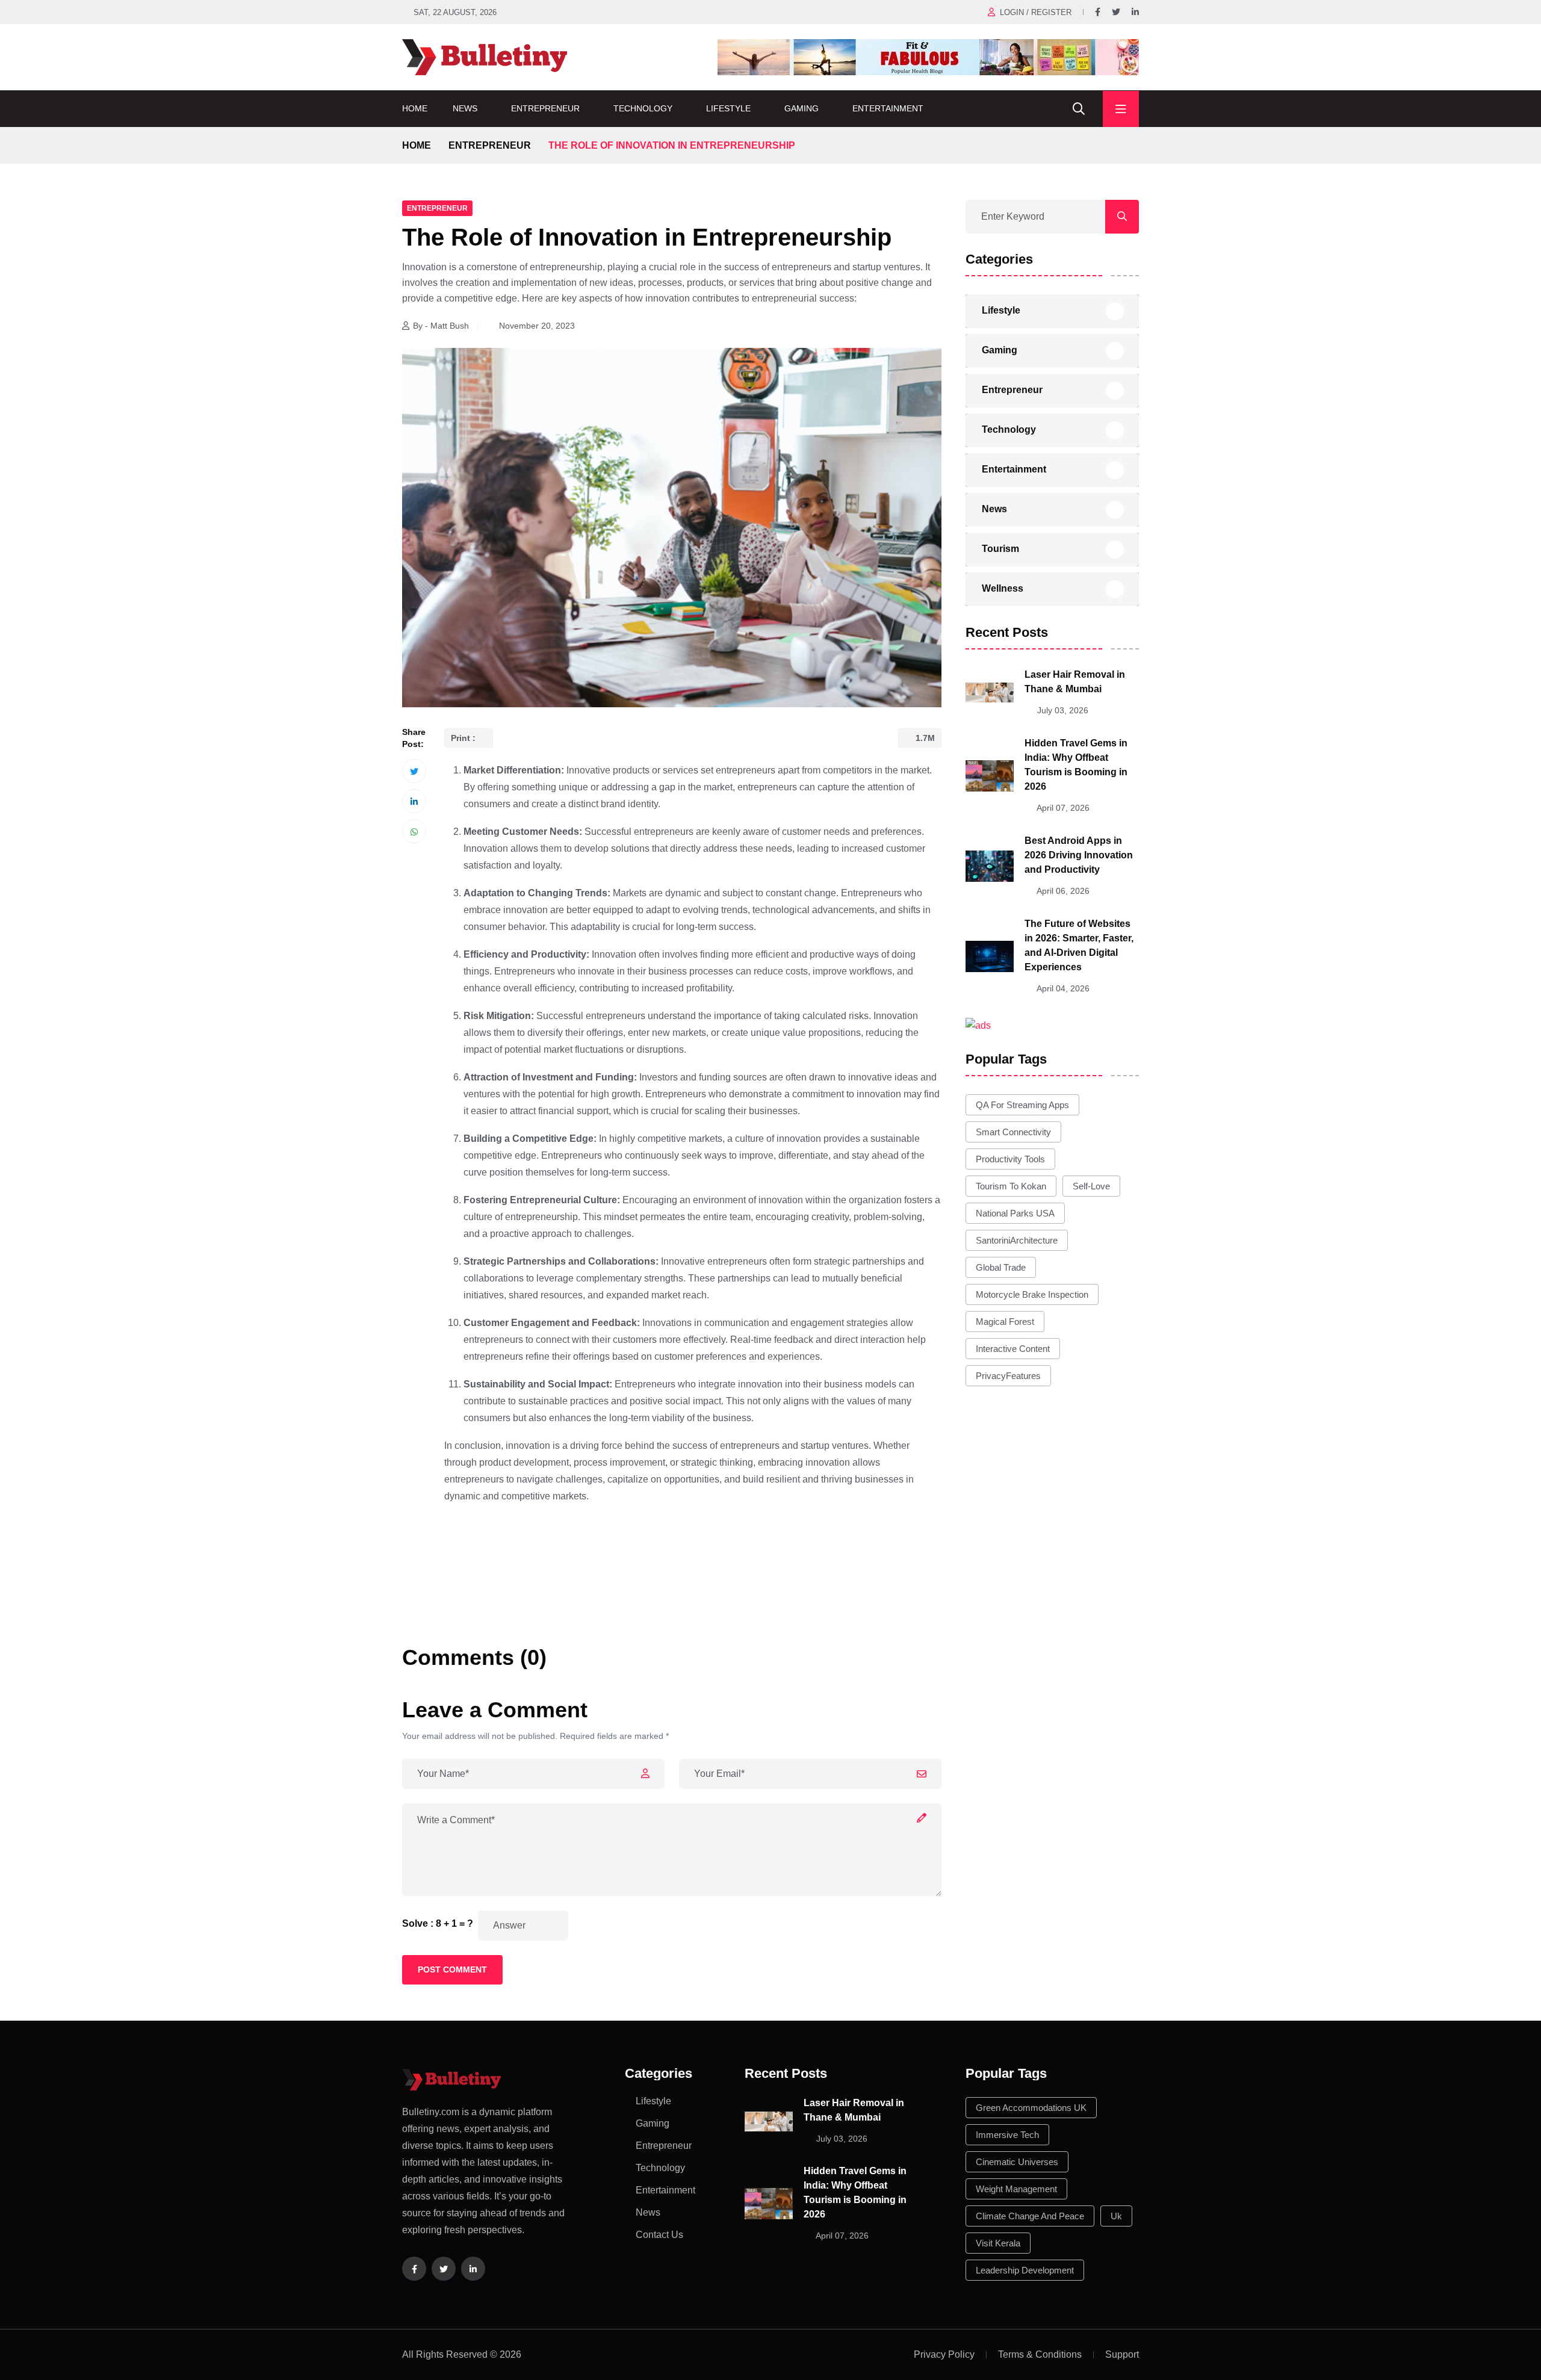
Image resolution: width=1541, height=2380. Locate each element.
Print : (464, 738)
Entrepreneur (545, 108)
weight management (1016, 2189)
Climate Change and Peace (1030, 2216)
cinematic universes (1017, 2162)
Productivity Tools (1010, 1159)
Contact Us (659, 2235)
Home (415, 108)
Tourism (1000, 549)
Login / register (1036, 12)
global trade (1001, 1267)
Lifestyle (728, 108)
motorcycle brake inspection (1032, 1294)
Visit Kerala (998, 2243)
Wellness (1003, 588)
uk (1116, 2216)
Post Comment (452, 1969)
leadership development (1025, 2270)
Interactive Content (1013, 1349)
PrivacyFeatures (1008, 1376)
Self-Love (1091, 1186)
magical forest (1005, 1322)
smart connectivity (1013, 1132)
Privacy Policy (944, 2354)
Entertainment (888, 108)
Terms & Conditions (1040, 2354)
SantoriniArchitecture (1017, 1240)
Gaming (802, 108)
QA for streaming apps (1022, 1105)
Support (1122, 2354)
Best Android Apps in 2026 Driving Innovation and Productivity (1079, 855)
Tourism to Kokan (1011, 1186)
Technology (643, 108)
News (465, 108)
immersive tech (1007, 2135)
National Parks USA (1015, 1213)
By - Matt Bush (441, 326)
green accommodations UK (1031, 2108)
